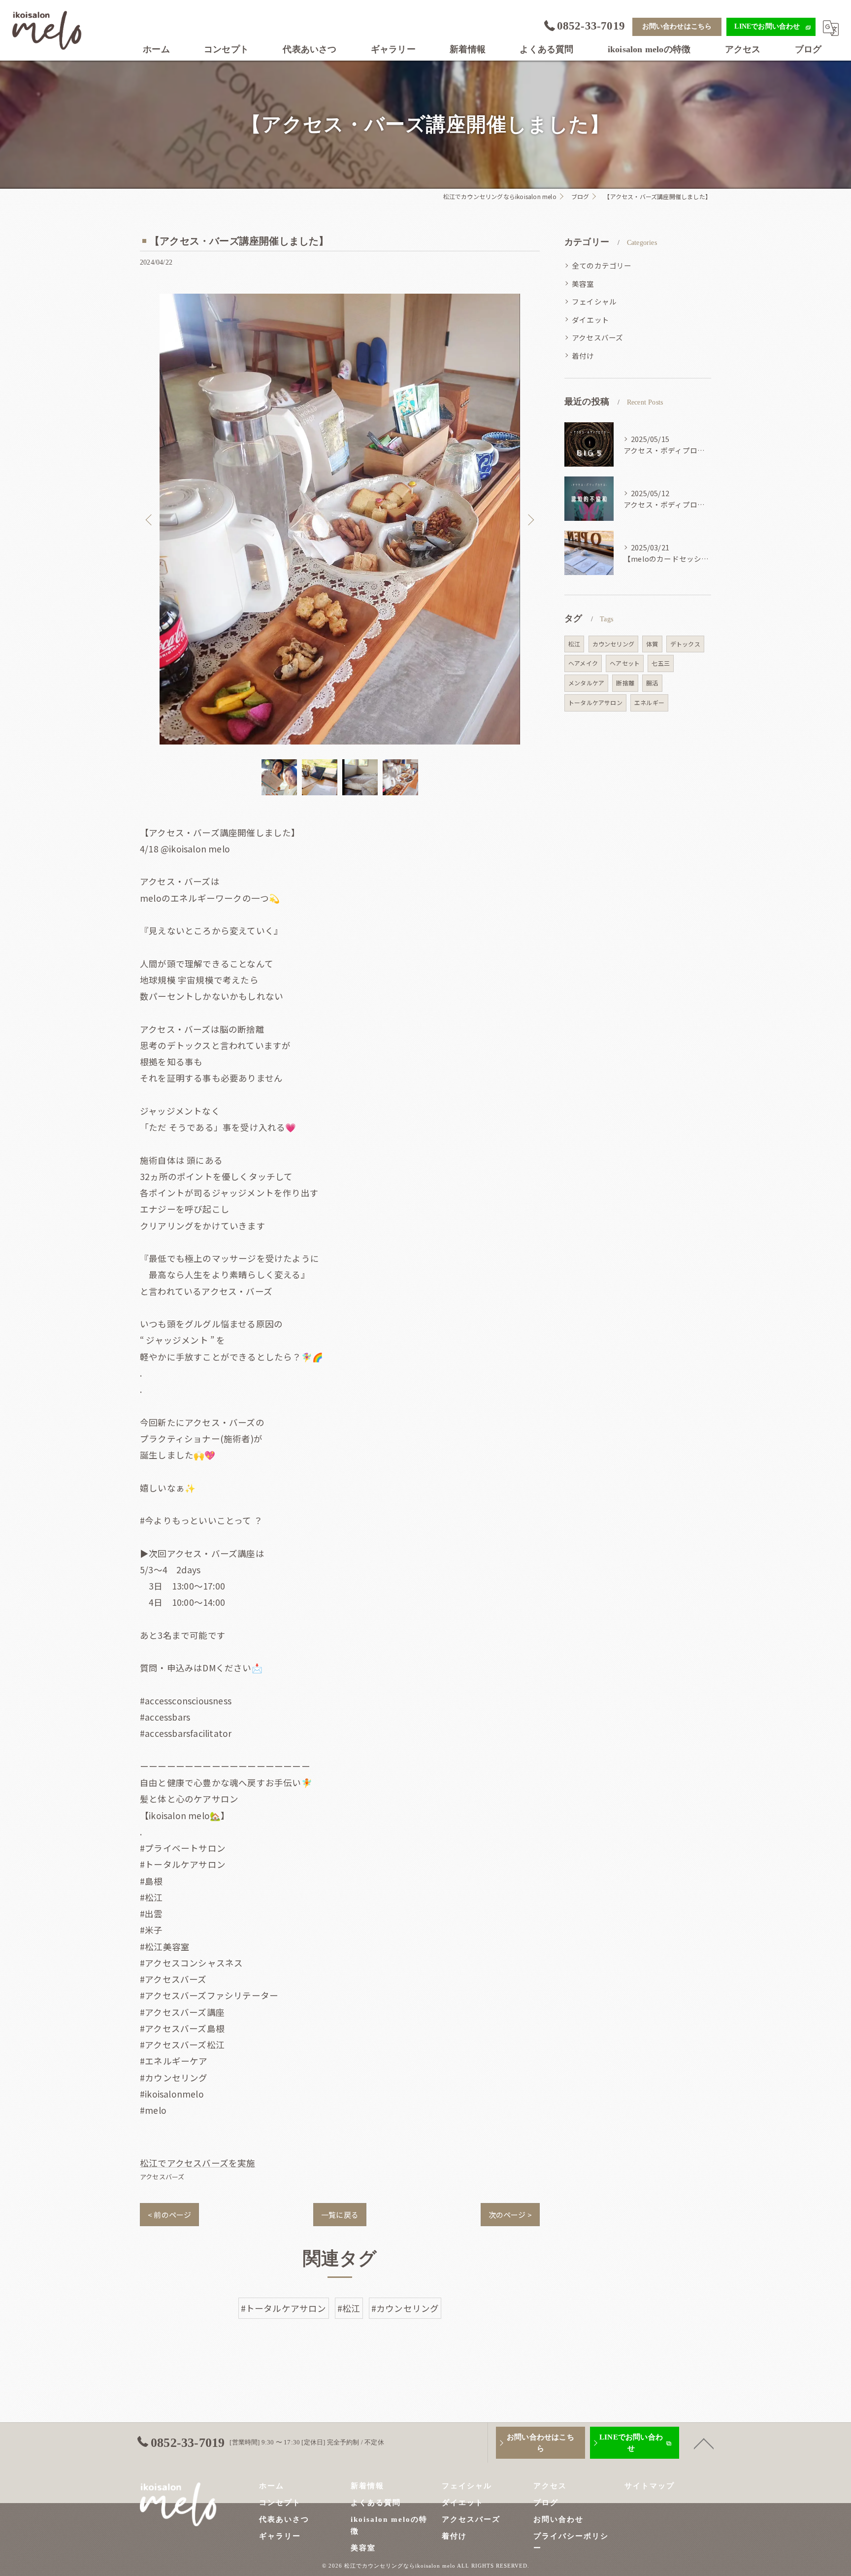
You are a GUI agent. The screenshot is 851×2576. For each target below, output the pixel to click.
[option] (340, 519)
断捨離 (625, 683)
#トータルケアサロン (284, 2308)
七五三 (661, 663)
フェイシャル (594, 301)
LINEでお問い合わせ (767, 26)
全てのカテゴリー (602, 265)
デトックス (685, 644)
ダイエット (590, 320)
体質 (652, 644)
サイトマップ (650, 2486)
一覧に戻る (340, 2215)
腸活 (652, 683)
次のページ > (510, 2215)
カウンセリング (613, 644)
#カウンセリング (405, 2308)
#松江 (349, 2308)
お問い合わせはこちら (677, 26)
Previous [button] (150, 519)
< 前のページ (169, 2215)
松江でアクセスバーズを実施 (198, 2163)
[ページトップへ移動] (704, 2443)
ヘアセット (625, 663)
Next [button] (530, 519)
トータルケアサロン (595, 702)
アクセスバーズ (162, 2177)
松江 (574, 644)
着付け (583, 356)
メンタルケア (586, 683)
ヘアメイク (583, 663)
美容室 (583, 284)
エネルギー (649, 702)
